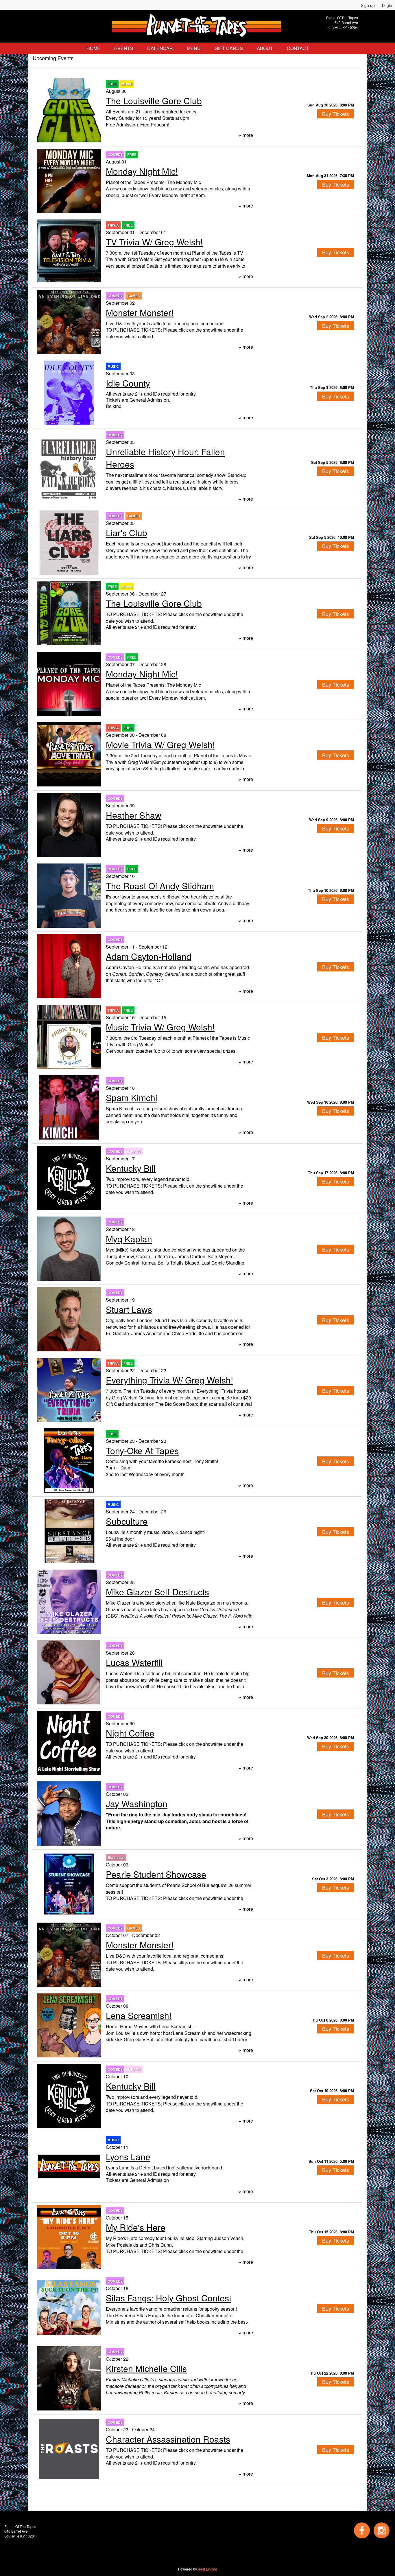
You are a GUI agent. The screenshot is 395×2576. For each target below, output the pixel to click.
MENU (194, 48)
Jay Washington (137, 1804)
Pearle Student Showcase (156, 1874)
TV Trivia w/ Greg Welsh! (154, 242)
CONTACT (298, 48)
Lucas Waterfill (134, 1662)
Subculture (127, 1521)
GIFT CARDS (229, 48)
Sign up (368, 5)
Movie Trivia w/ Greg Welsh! (160, 744)
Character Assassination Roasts (168, 2439)
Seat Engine (207, 2569)
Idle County (128, 383)
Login (387, 5)
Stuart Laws (129, 1309)
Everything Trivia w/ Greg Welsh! (169, 1380)
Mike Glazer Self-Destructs (157, 1592)
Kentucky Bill (131, 1168)
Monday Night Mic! (142, 171)
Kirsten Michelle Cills (146, 2368)
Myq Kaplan (129, 1239)
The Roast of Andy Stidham (160, 886)
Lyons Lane (128, 2157)
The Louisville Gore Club (154, 101)
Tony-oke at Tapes (142, 1450)
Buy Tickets (336, 114)
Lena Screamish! (139, 2015)
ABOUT (265, 48)
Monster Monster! (140, 312)
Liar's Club (127, 533)
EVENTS (124, 48)
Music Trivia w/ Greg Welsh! (160, 1027)
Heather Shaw (134, 815)
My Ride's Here (136, 2227)
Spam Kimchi (132, 1097)
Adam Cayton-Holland (149, 956)
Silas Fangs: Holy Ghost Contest (169, 2298)
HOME (93, 48)
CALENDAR (160, 48)
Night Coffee (130, 1733)
